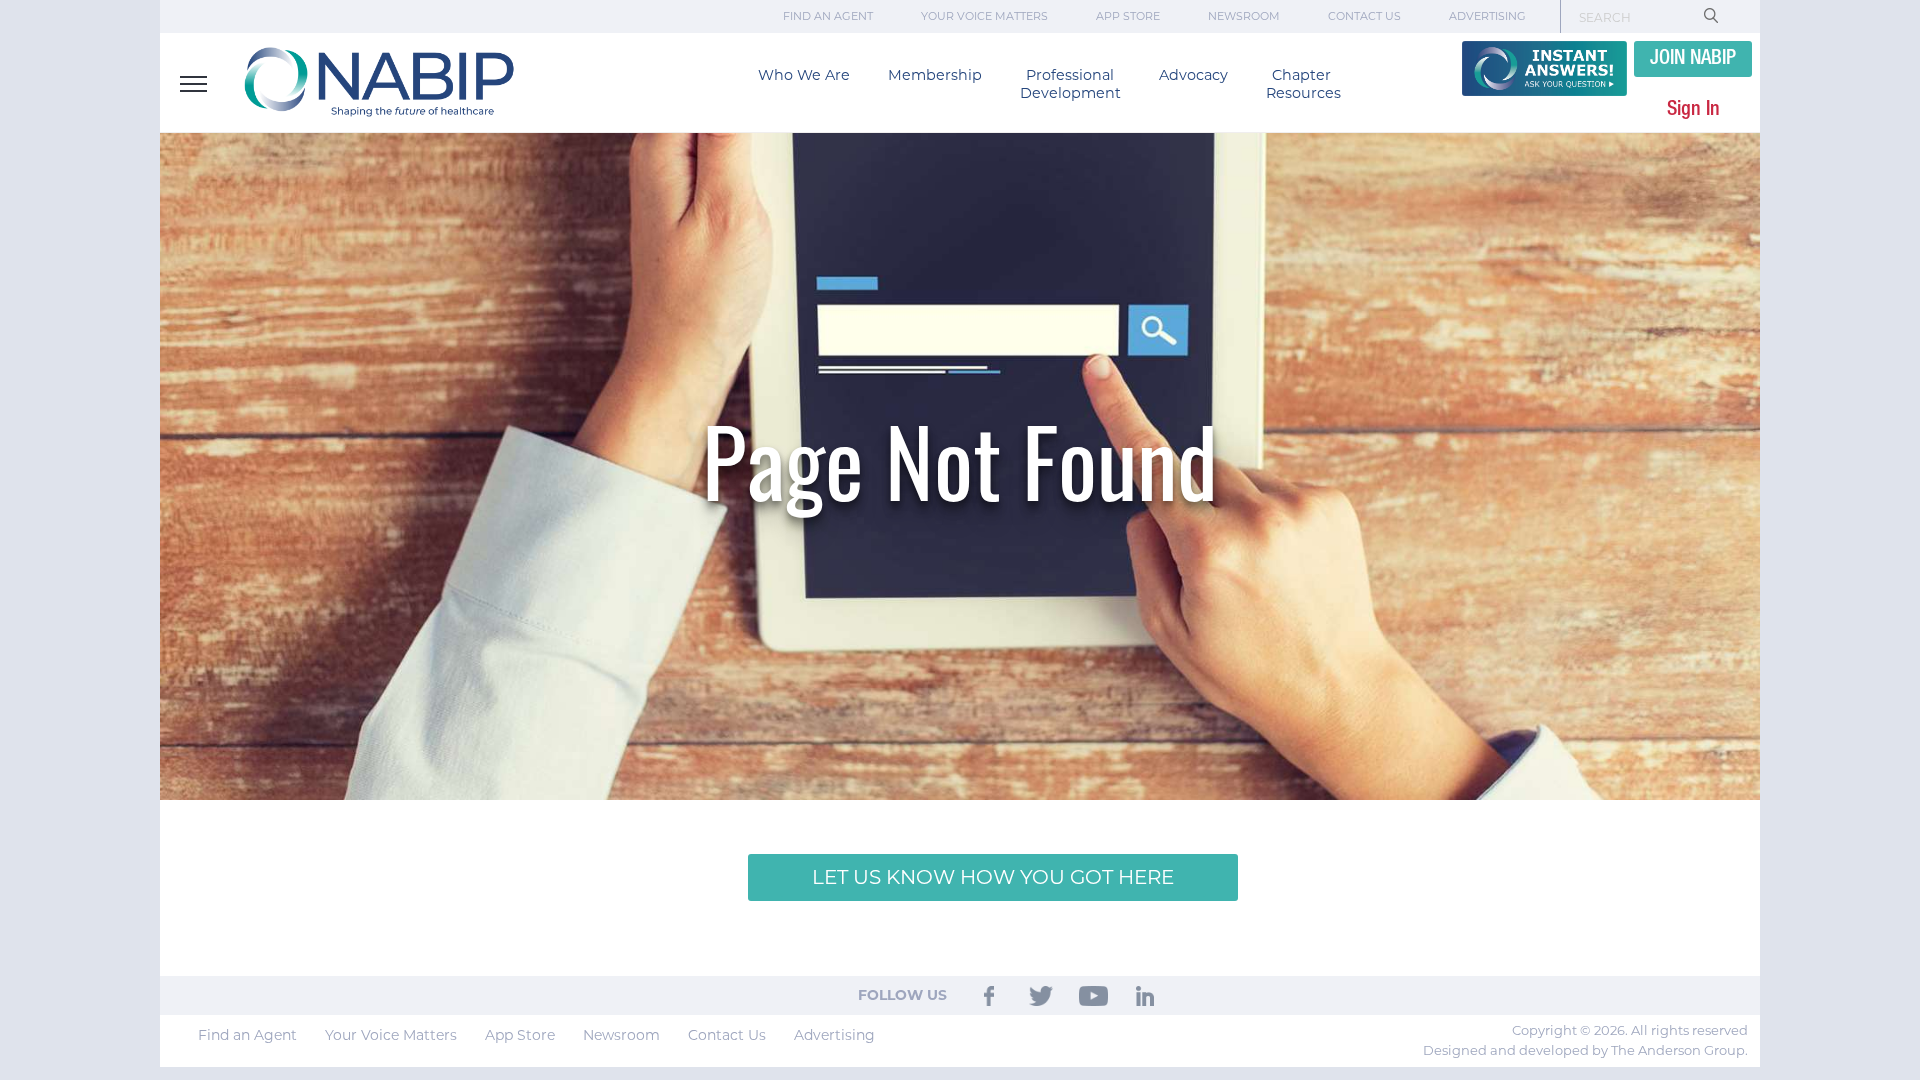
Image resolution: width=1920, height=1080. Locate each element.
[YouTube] (1093, 995)
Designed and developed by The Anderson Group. (1585, 1050)
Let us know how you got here (993, 877)
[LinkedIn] (1146, 995)
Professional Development (1070, 84)
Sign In (1693, 110)
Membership (935, 75)
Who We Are (804, 75)
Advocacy (1193, 75)
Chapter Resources (1303, 84)
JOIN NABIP (1693, 59)
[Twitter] (1041, 995)
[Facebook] (989, 995)
